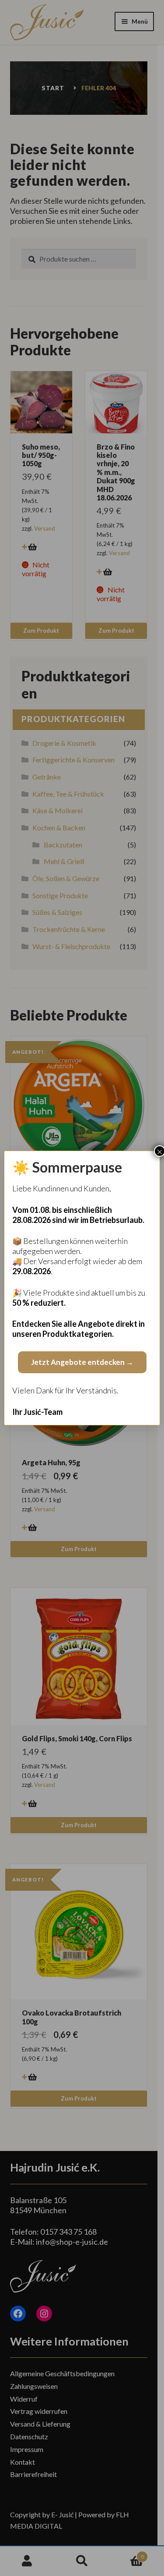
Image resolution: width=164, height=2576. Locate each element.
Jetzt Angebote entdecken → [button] (82, 1362)
